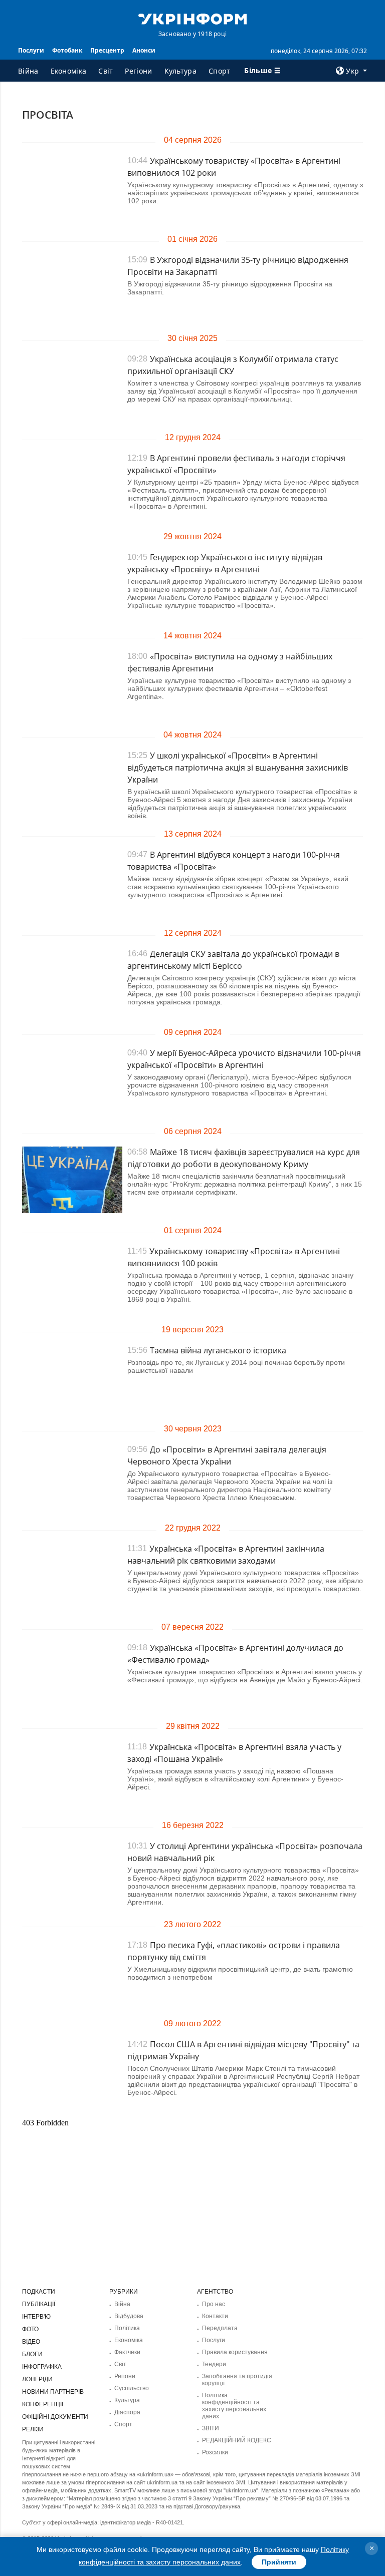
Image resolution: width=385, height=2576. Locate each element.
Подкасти (39, 2292)
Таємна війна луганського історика (218, 1350)
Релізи (33, 2429)
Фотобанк (67, 50)
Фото (30, 2329)
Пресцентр (107, 50)
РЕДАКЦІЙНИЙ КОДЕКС (237, 2440)
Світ (106, 71)
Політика (127, 2328)
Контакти (215, 2316)
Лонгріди (37, 2379)
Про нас (214, 2304)
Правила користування (235, 2352)
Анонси (144, 50)
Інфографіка (42, 2367)
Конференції (43, 2404)
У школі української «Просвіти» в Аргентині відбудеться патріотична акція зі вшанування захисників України (238, 768)
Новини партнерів (53, 2392)
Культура (180, 71)
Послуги (31, 50)
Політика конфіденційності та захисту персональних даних (234, 2406)
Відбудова (129, 2316)
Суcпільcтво (132, 2388)
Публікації (39, 2304)
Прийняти (279, 2562)
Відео (31, 2342)
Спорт (220, 71)
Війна (28, 71)
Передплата (220, 2328)
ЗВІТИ (211, 2428)
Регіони (138, 71)
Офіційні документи (55, 2417)
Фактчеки (127, 2352)
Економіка (69, 71)
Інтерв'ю (36, 2317)
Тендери (214, 2364)
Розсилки (215, 2452)
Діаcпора (127, 2412)
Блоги (32, 2354)
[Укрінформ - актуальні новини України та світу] (192, 18)
